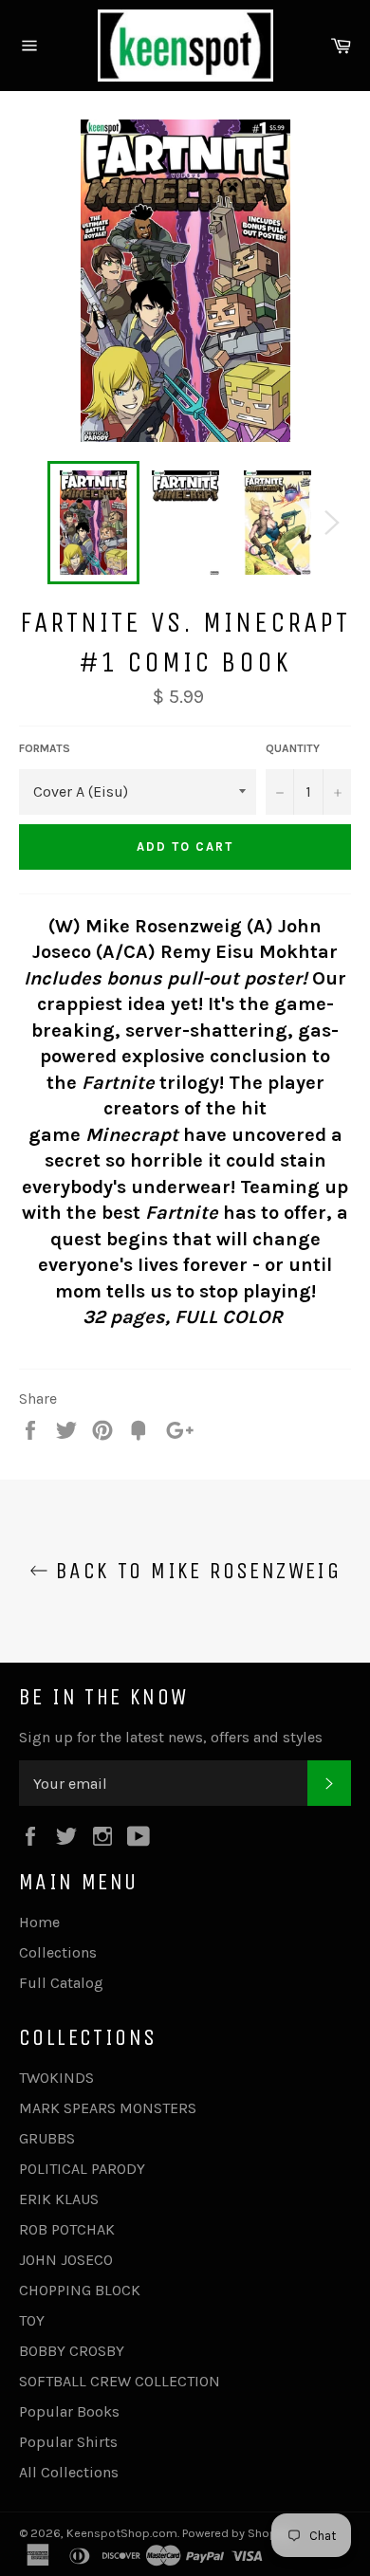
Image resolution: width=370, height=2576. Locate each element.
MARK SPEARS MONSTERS (108, 2108)
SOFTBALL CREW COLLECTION (120, 2381)
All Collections (69, 2472)
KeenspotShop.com (122, 2533)
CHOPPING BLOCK (80, 2290)
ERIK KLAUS (59, 2199)
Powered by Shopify (236, 2533)
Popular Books (69, 2411)
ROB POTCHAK (67, 2229)
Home (39, 1922)
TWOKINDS (56, 2078)
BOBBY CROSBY (72, 2351)
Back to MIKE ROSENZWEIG (195, 1571)
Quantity (293, 748)
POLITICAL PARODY (82, 2169)
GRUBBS (47, 2138)
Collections (58, 1952)
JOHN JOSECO (66, 2260)
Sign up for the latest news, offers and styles (171, 1737)
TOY (32, 2320)
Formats (45, 748)
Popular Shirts (68, 2442)
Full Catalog (61, 1983)
